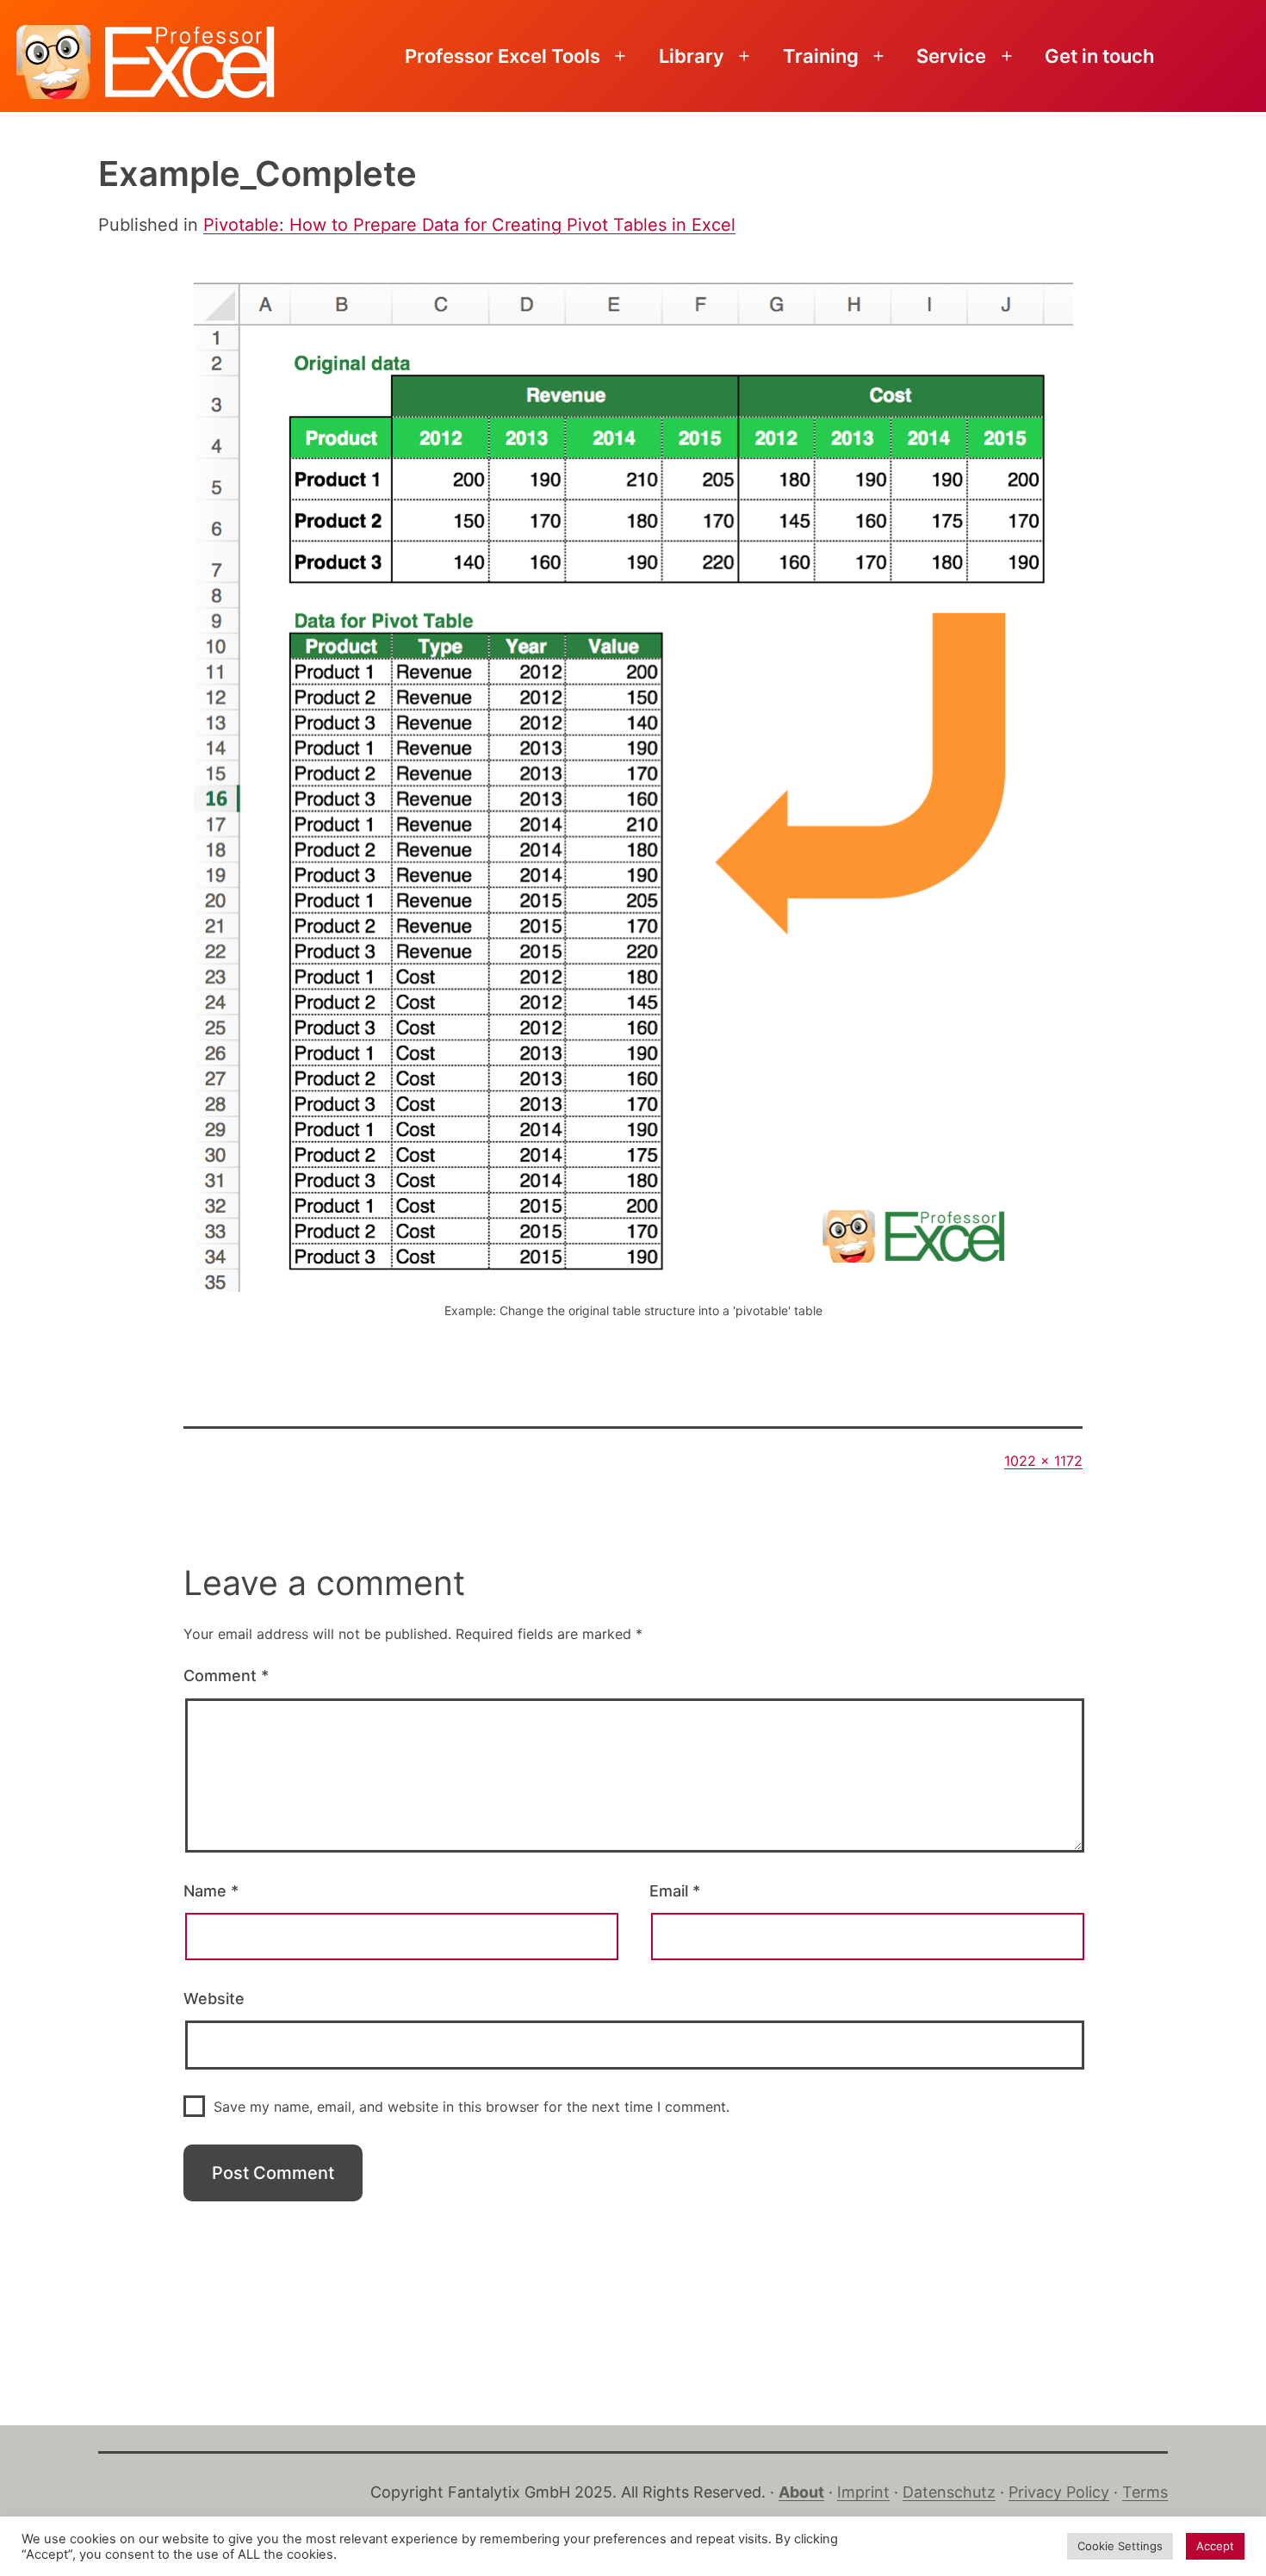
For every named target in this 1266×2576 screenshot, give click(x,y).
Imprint (863, 2492)
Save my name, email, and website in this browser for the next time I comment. (472, 2107)
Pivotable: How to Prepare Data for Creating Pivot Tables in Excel (469, 225)
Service (951, 56)
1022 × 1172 (1043, 1461)
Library (692, 56)
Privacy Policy (1059, 2492)
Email (675, 1891)
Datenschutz (949, 2492)
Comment (226, 1676)
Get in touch (1099, 56)
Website (214, 1999)
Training (821, 56)
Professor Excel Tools (503, 56)
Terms (1145, 2492)
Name (211, 1891)
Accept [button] (1215, 2546)
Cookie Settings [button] (1120, 2546)
